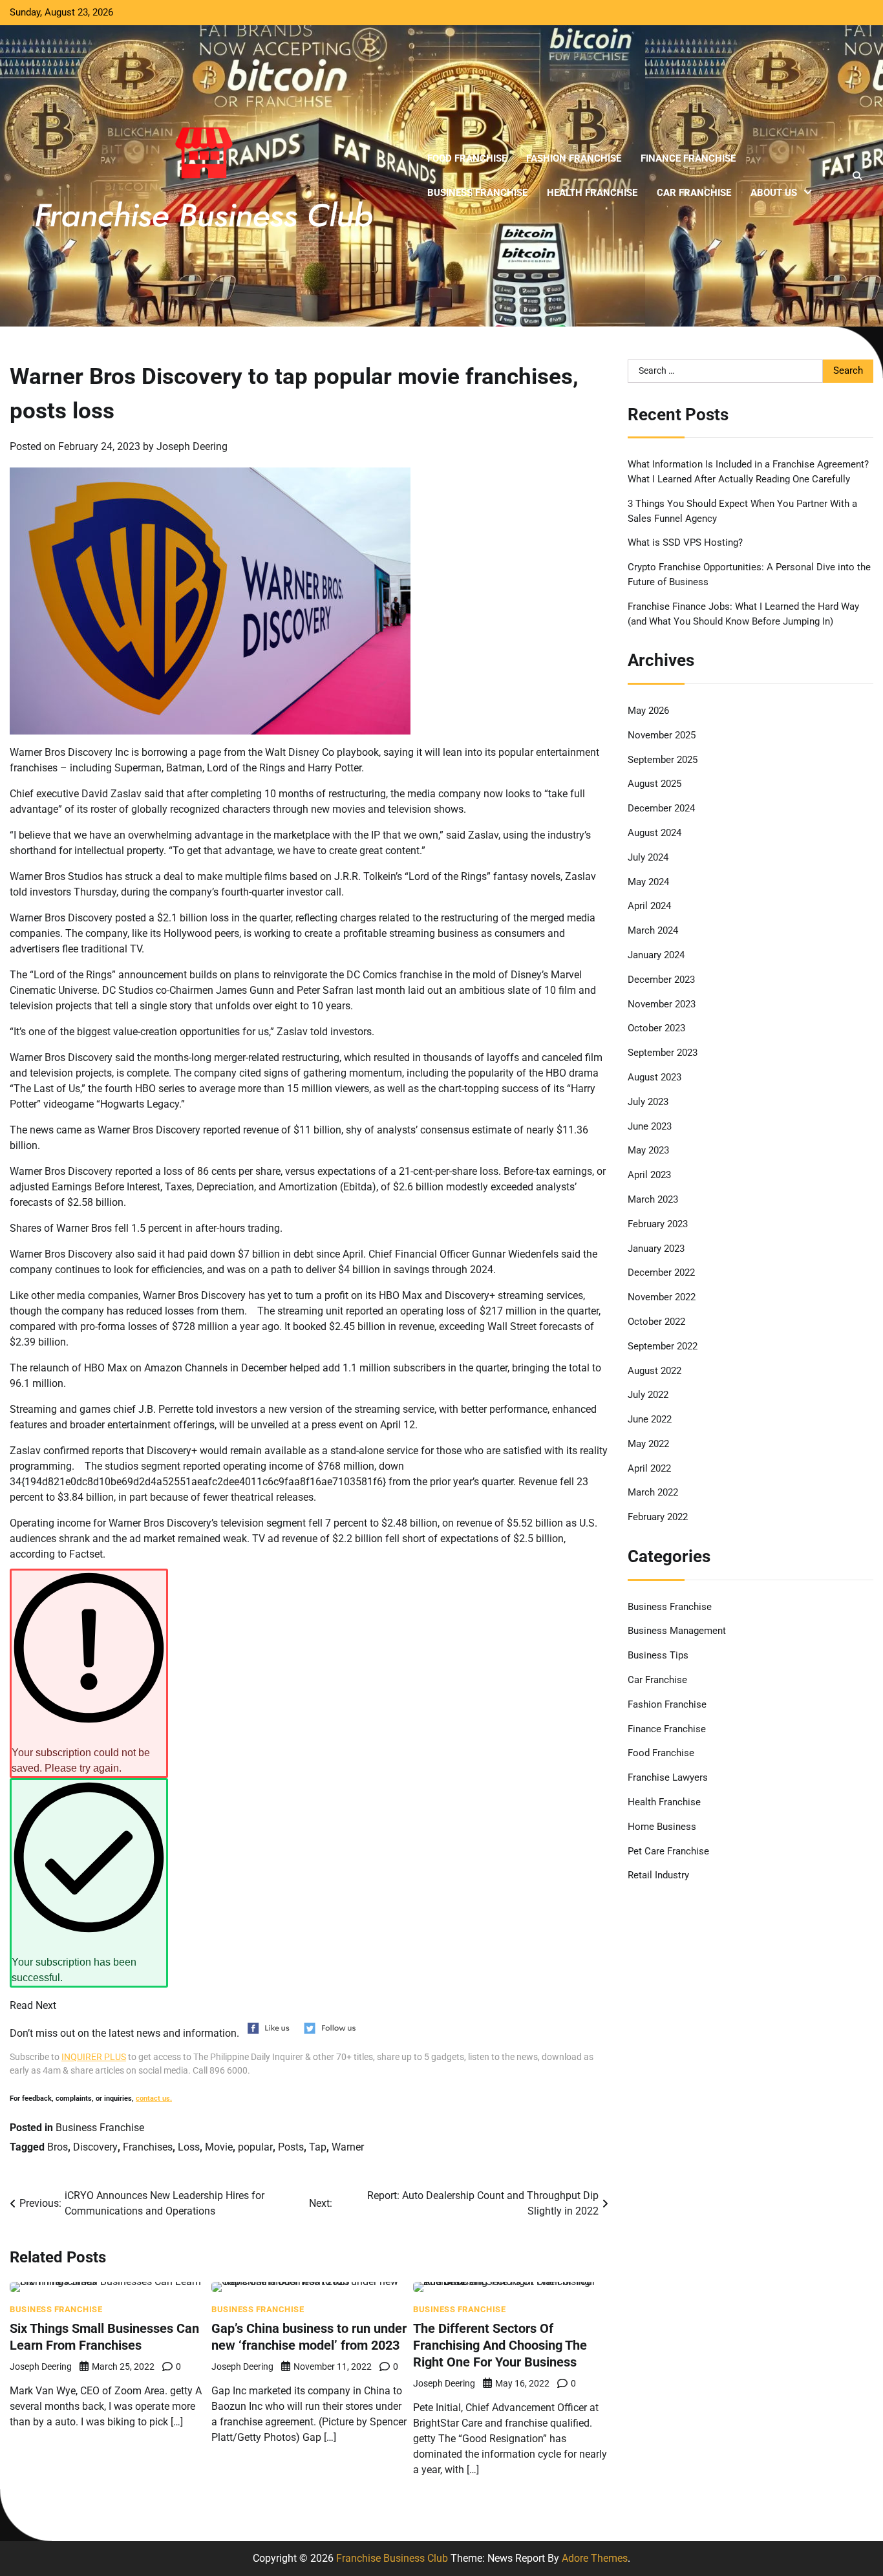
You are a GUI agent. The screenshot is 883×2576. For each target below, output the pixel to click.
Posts (291, 2147)
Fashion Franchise (574, 158)
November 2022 (662, 1297)
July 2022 (648, 1395)
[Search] (857, 176)
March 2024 (653, 930)
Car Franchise (694, 193)
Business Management (677, 1631)
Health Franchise (592, 193)
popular (255, 2147)
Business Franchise (477, 193)
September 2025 (663, 760)
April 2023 (649, 1175)
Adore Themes (595, 2558)
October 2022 (656, 1322)
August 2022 (654, 1371)
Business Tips (658, 1655)
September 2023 (663, 1053)
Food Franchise (467, 158)
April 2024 (649, 906)
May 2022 (648, 1444)
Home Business (662, 1827)
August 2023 (654, 1077)
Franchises (148, 2147)
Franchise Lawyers (668, 1777)
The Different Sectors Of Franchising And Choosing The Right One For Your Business (500, 2345)
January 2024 (656, 955)
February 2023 (658, 1224)
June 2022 (650, 1419)
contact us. (154, 2098)
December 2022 (661, 1272)
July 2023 (648, 1102)
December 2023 (661, 980)
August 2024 (654, 833)
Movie (219, 2147)
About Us (774, 193)
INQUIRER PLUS (94, 2057)
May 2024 (648, 882)
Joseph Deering (192, 446)
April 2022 (649, 1468)
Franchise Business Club (392, 2558)
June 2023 (650, 1126)
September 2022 (663, 1346)
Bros (58, 2147)
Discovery (95, 2147)
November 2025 (662, 735)
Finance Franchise (688, 158)
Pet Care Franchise (668, 1851)
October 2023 (656, 1028)
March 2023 (653, 1199)
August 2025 (654, 784)
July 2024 (648, 857)
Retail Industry (658, 1876)
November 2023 (662, 1004)
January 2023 (656, 1249)
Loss (189, 2147)
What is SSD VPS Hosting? (685, 543)
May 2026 (648, 711)
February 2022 (658, 1517)
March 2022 (653, 1493)
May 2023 (648, 1150)
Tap (318, 2147)
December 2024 (661, 808)
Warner (348, 2147)
